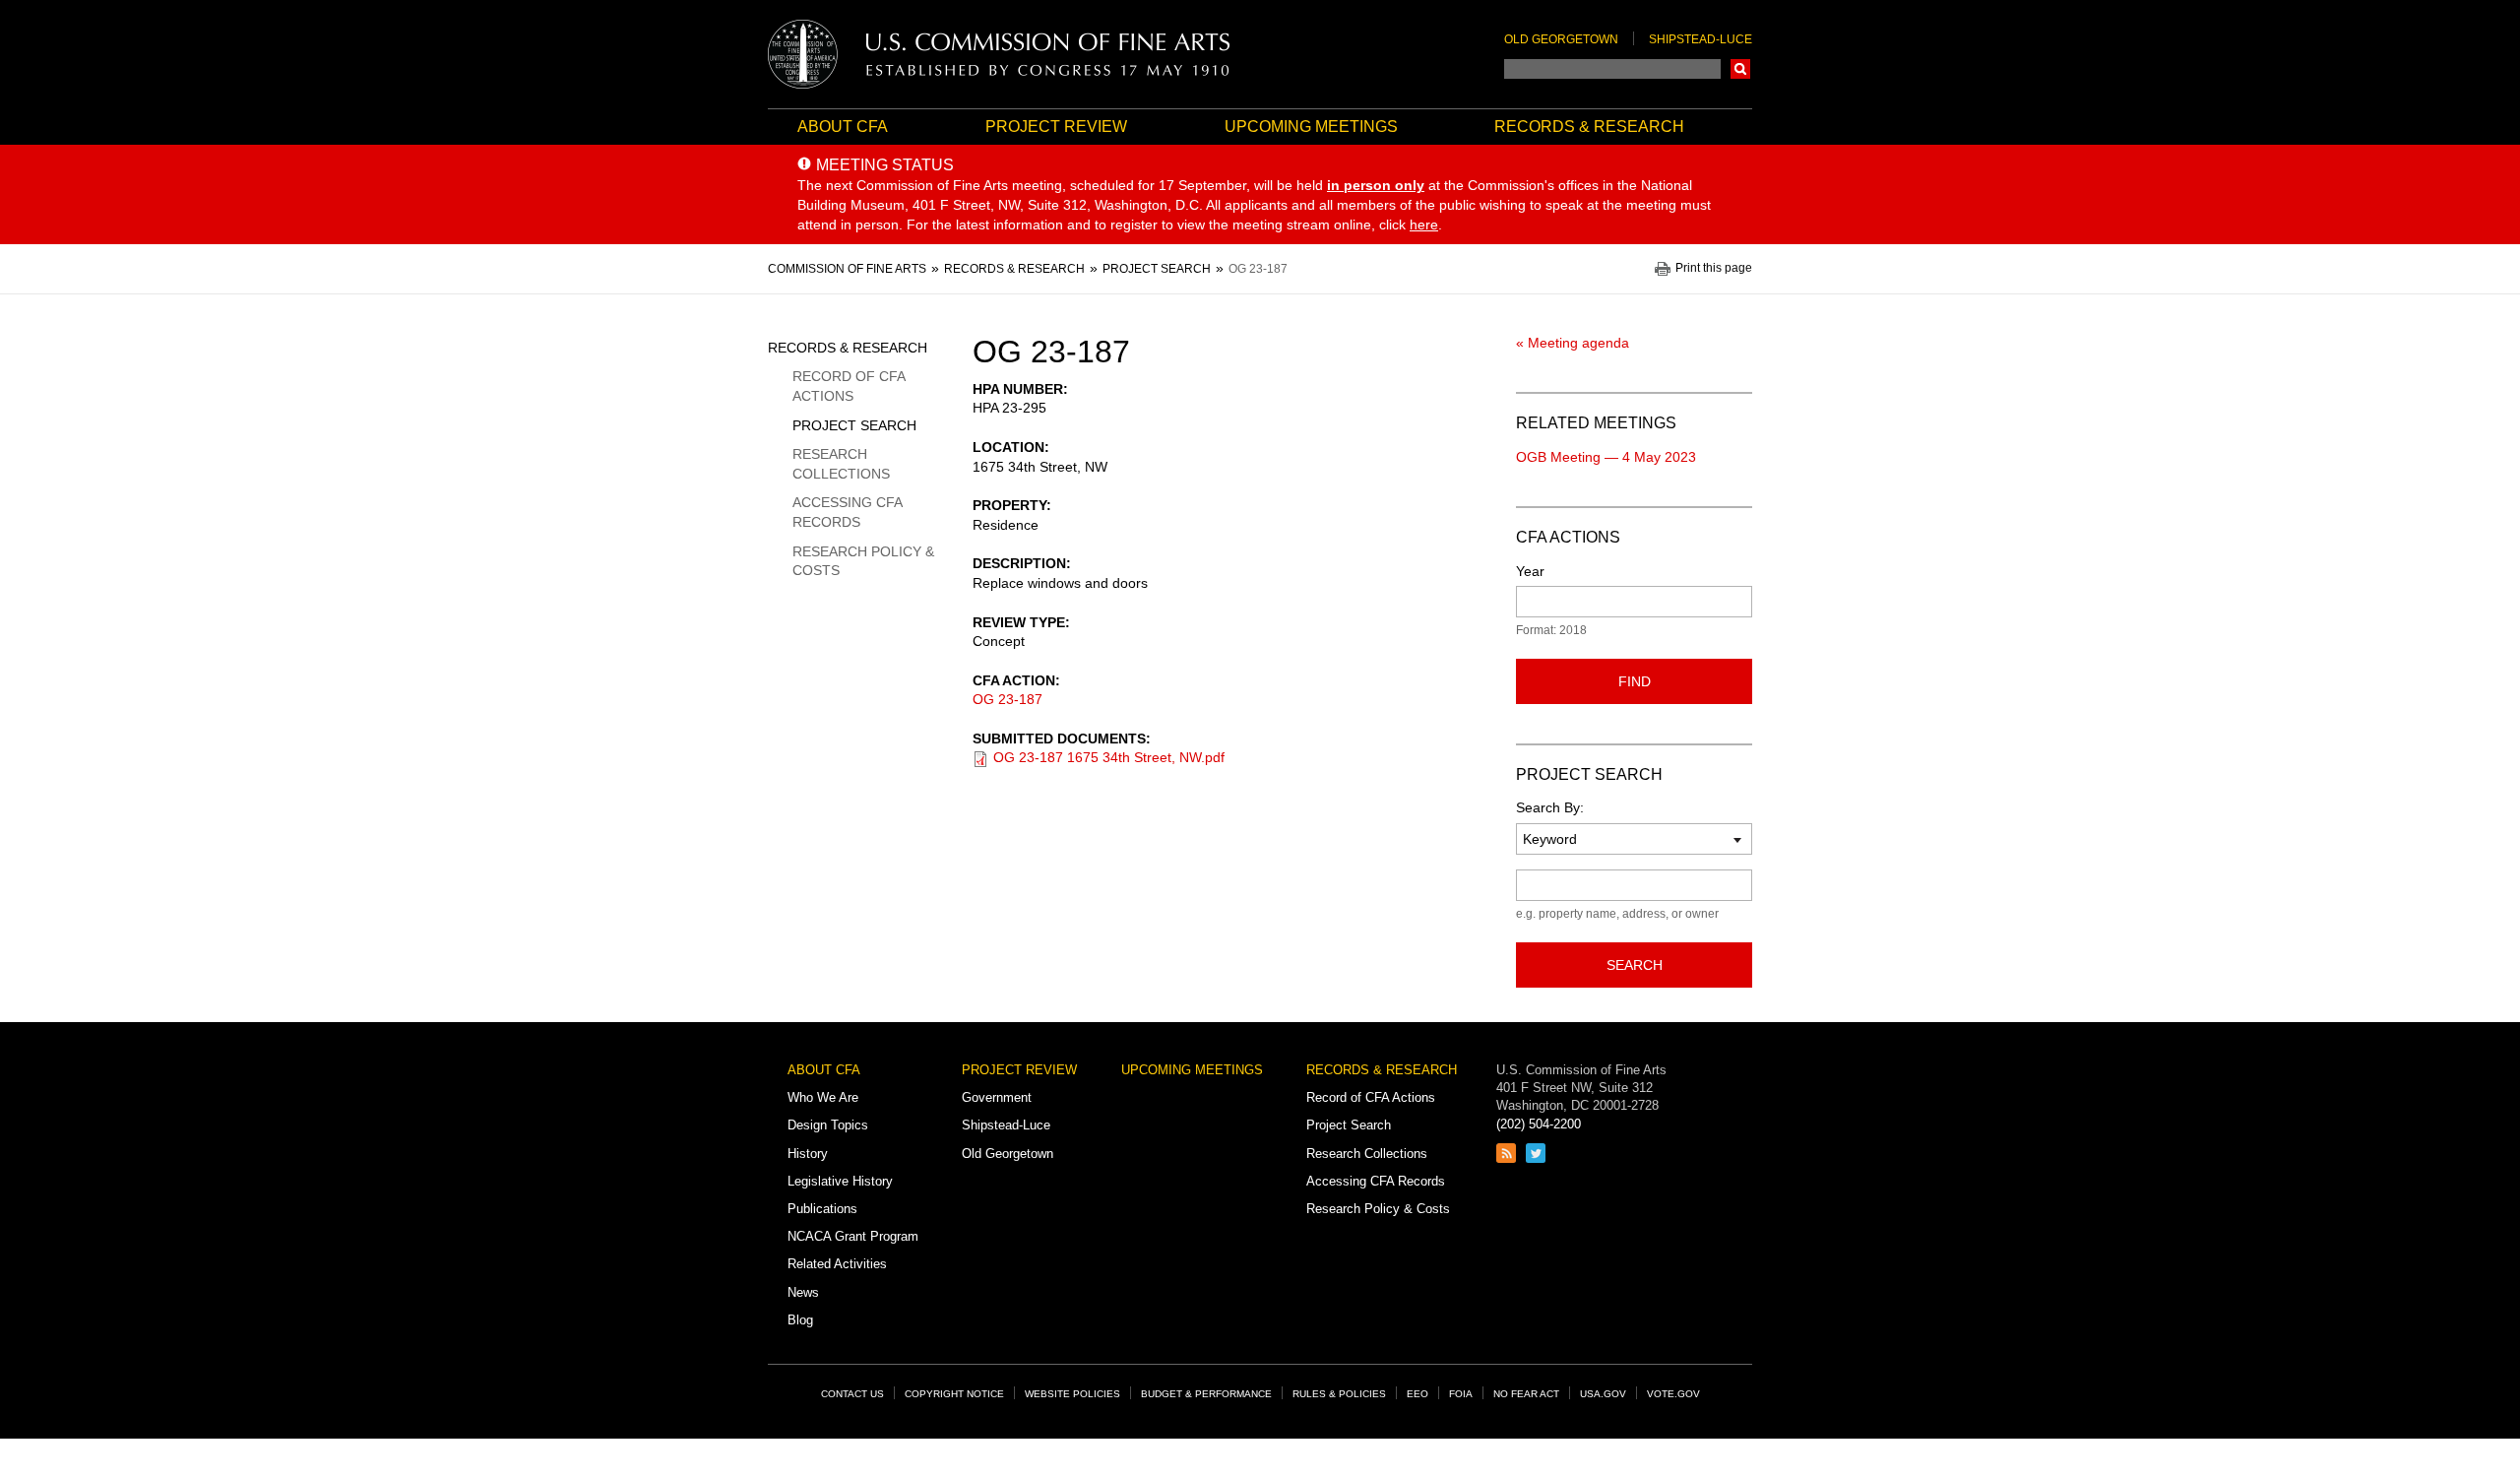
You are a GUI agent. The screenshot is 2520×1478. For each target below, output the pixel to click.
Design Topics (828, 1125)
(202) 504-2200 (1539, 1124)
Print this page (1714, 268)
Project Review (1056, 127)
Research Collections (841, 464)
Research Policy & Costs (863, 561)
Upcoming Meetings (1311, 127)
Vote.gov (1673, 1394)
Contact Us (852, 1394)
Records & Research (1589, 127)
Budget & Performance (1206, 1394)
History (808, 1154)
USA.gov (1603, 1394)
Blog (800, 1320)
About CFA (843, 127)
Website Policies (1072, 1394)
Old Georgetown (1561, 39)
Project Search (854, 425)
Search (1740, 69)
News (803, 1292)
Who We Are (823, 1097)
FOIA (1461, 1394)
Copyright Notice (954, 1394)
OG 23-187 (1008, 699)
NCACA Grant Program (853, 1236)
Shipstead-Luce (1701, 39)
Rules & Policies (1339, 1394)
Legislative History (840, 1181)
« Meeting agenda (1573, 343)
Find (1635, 681)
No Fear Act (1526, 1394)
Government (997, 1097)
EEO (1417, 1394)
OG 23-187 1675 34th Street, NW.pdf (1109, 757)
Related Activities (837, 1264)
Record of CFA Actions (849, 386)
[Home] (999, 54)
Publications (822, 1209)
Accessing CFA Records (847, 512)
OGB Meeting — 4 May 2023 (1606, 457)
